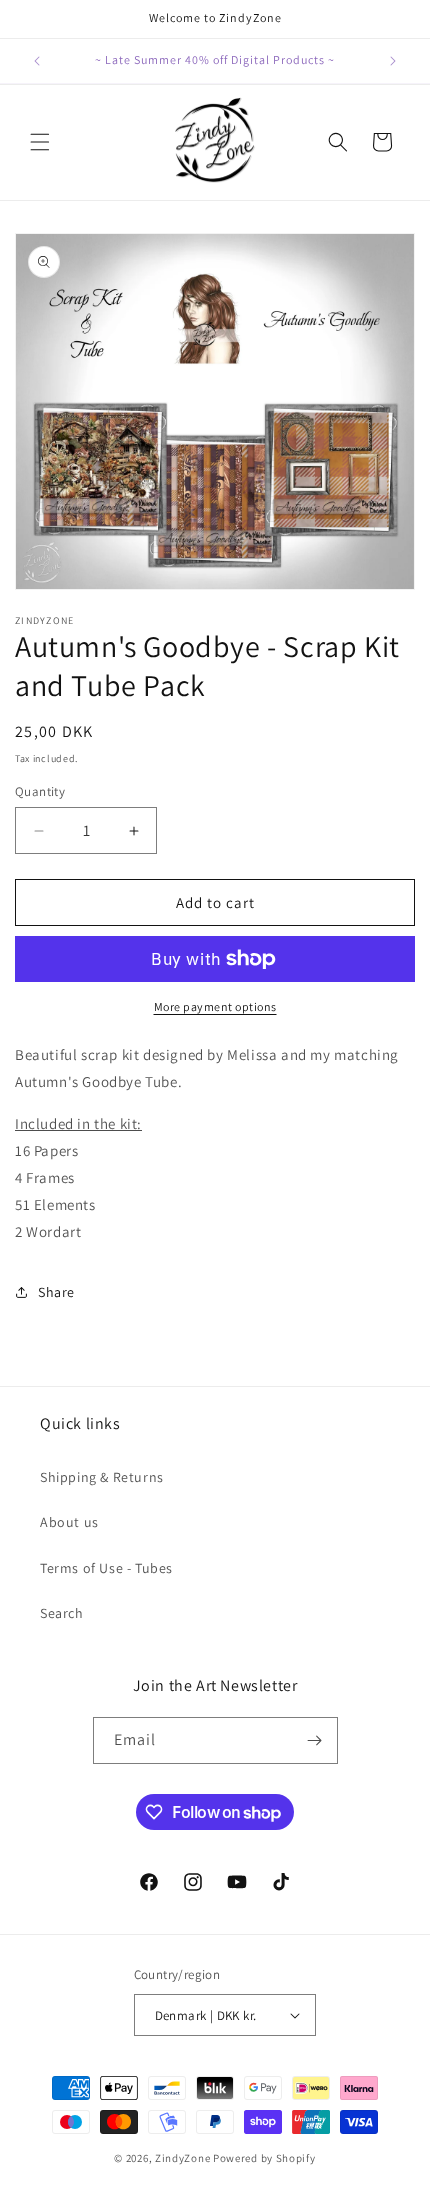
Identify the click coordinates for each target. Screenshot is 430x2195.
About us (69, 1522)
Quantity (40, 791)
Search (62, 1613)
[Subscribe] (315, 1740)
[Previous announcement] (37, 61)
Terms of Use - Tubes (106, 1568)
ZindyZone (182, 2158)
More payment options (215, 1006)
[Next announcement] (393, 61)
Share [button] (56, 1292)
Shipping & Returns (102, 1477)
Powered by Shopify (264, 2158)
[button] (40, 142)
